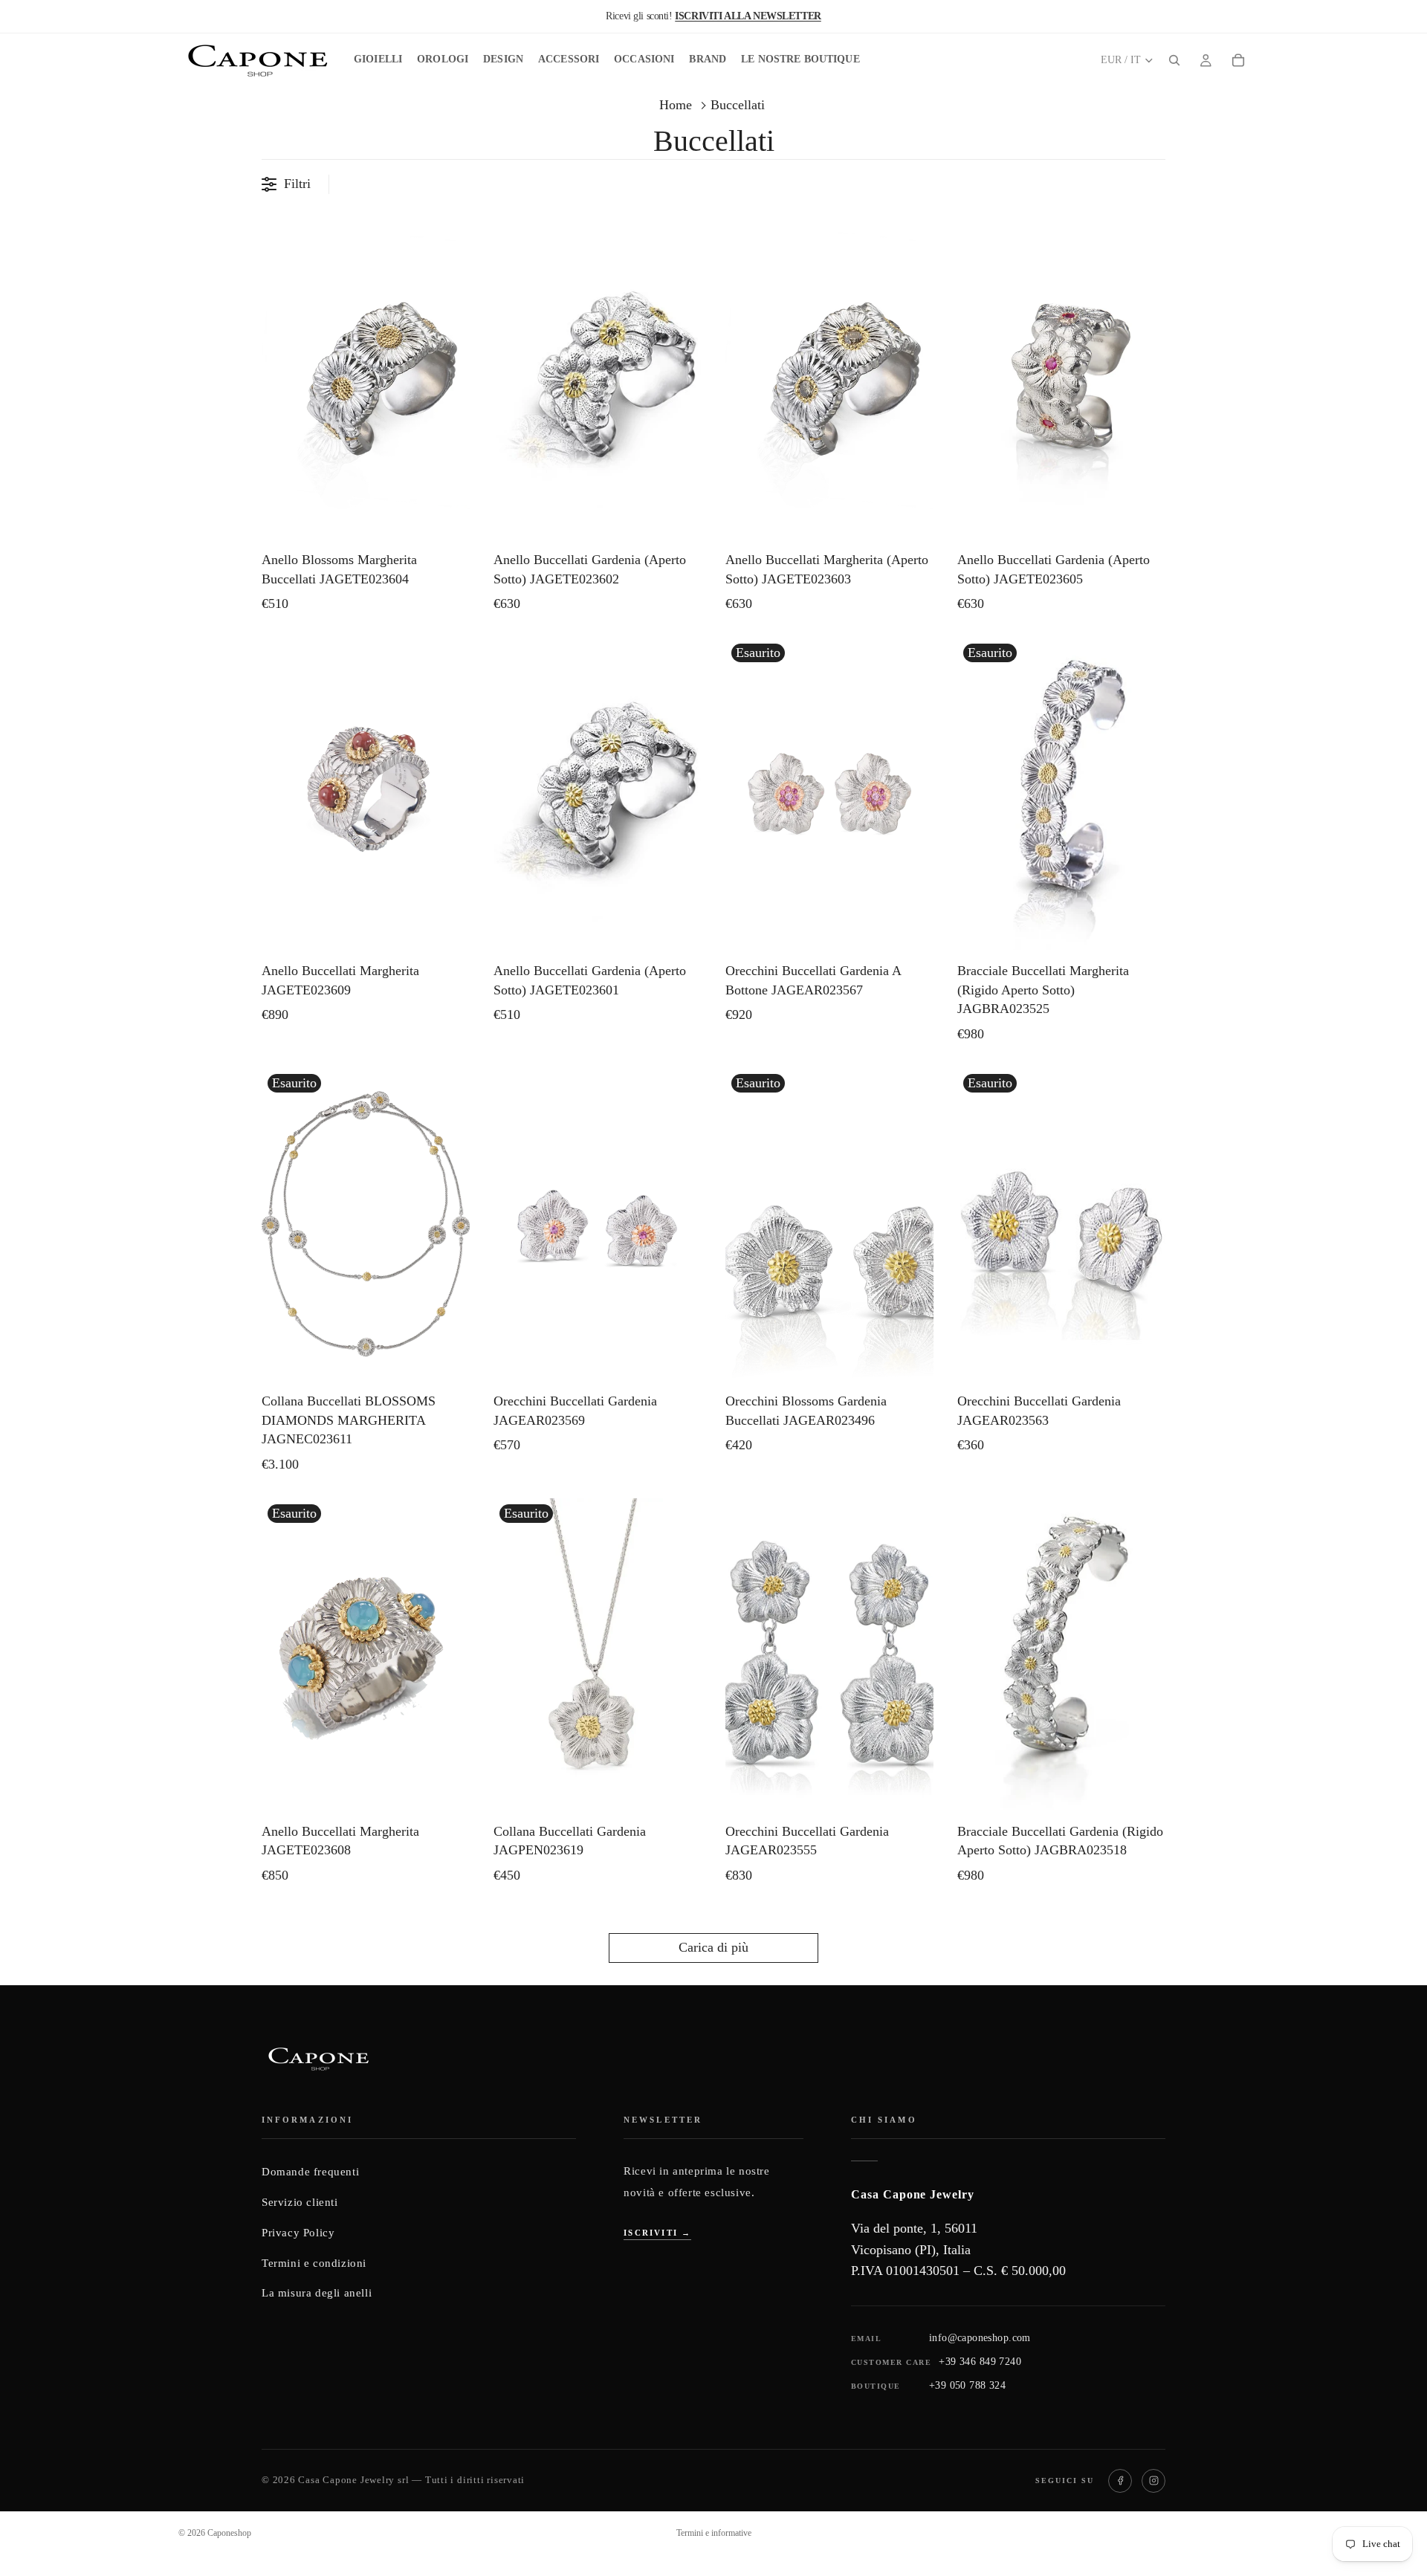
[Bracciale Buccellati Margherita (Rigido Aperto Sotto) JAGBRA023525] (1061, 794)
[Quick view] (455, 524)
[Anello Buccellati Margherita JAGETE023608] (366, 1654)
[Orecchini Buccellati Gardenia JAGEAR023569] (598, 1224)
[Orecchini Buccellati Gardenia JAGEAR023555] (829, 1654)
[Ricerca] (1174, 60)
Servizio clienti (300, 2202)
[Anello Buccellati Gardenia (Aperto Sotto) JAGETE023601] (598, 794)
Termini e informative (714, 2533)
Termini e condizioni (314, 2263)
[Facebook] (1120, 2481)
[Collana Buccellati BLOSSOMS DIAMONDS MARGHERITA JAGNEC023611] (366, 1224)
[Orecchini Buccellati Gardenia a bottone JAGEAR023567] (829, 794)
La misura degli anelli (317, 2293)
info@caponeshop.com (980, 2338)
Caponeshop (229, 2533)
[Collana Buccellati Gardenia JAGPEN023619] (598, 1654)
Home (676, 105)
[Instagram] (1153, 2481)
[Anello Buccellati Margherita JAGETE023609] (366, 794)
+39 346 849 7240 (980, 2362)
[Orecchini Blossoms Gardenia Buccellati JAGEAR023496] (829, 1224)
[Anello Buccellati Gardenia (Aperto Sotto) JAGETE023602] (598, 383)
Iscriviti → (657, 2233)
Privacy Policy (298, 2233)
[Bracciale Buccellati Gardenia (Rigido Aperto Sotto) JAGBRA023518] (1061, 1654)
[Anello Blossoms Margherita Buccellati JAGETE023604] (366, 383)
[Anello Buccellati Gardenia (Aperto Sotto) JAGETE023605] (1061, 383)
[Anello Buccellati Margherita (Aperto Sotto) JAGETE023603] (829, 383)
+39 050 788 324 (967, 2385)
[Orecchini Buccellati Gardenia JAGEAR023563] (1061, 1224)
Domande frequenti (310, 2172)
